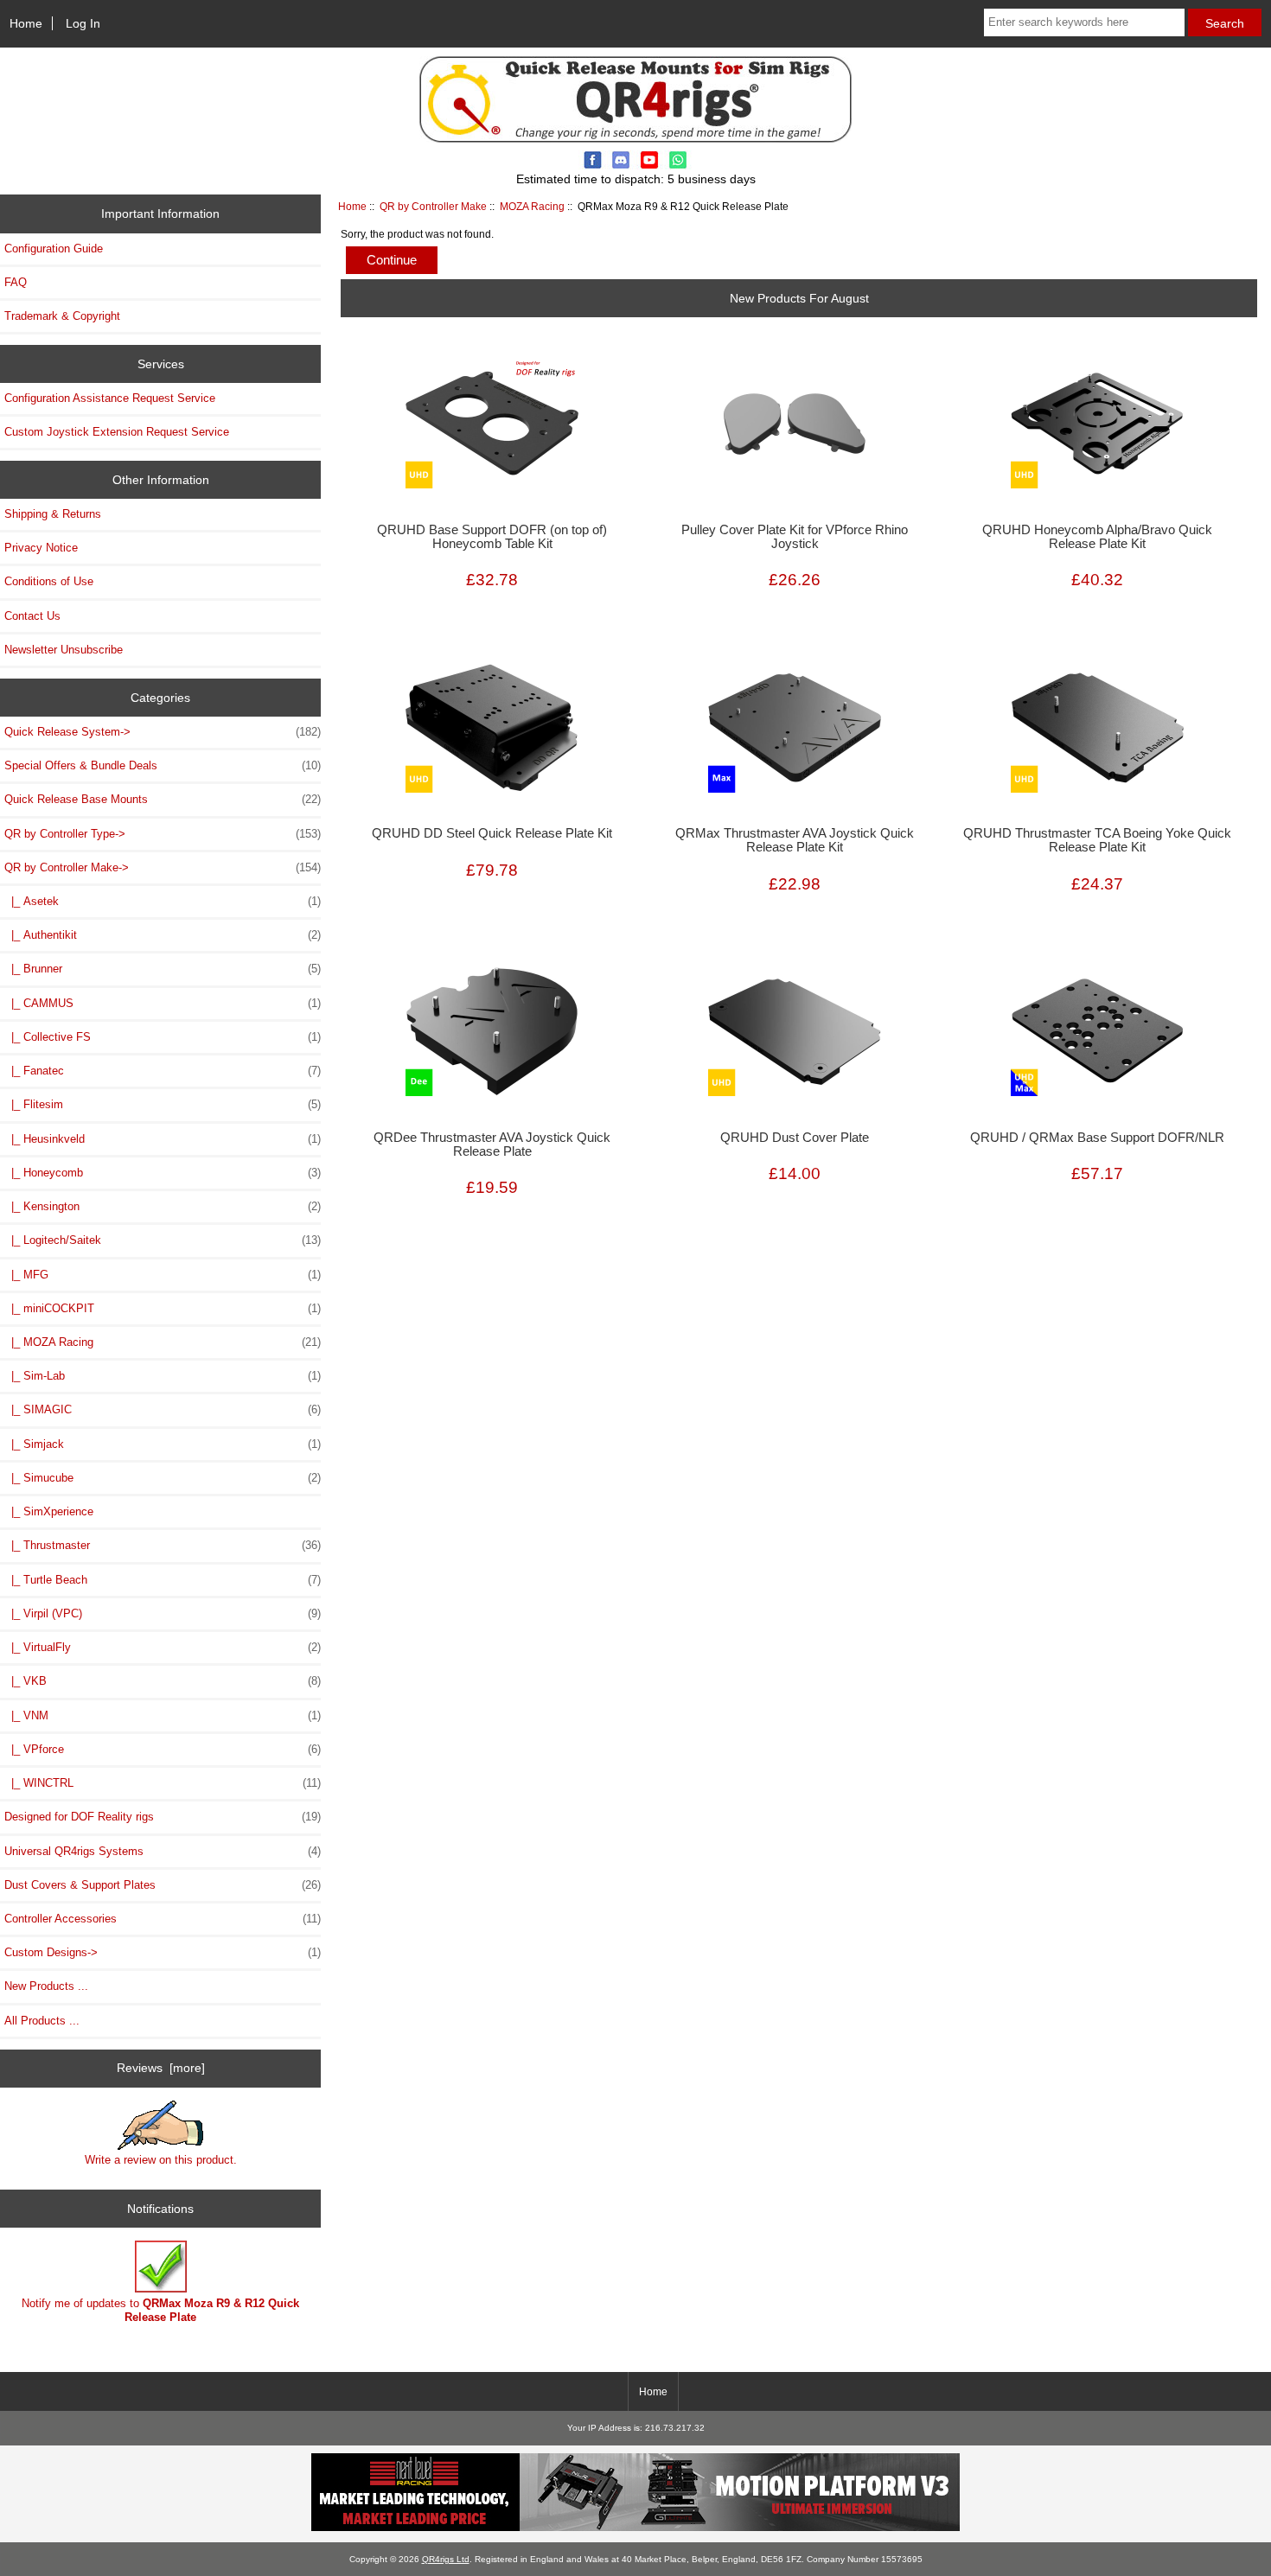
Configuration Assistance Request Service (110, 398)
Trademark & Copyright (62, 316)
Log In (83, 23)
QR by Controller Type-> (163, 834)
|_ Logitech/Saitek (163, 1240)
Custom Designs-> (163, 1952)
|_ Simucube (163, 1478)
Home (26, 23)
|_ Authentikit (163, 935)
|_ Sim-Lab (163, 1376)
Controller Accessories (163, 1919)
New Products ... (46, 1986)
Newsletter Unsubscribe (64, 650)
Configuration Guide (54, 249)
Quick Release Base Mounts (163, 799)
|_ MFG (163, 1275)
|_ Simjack (163, 1444)
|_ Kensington (163, 1206)
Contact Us (32, 616)
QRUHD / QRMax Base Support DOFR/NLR (1097, 1138)
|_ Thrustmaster (163, 1545)
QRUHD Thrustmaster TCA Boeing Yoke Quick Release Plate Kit (1097, 840)
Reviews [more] (161, 2068)
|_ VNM (163, 1715)
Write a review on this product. (161, 2160)
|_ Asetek (163, 901)
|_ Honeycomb (163, 1173)
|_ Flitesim (163, 1104)
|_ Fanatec (163, 1071)
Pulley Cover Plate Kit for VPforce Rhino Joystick (795, 537)
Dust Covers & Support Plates (163, 1885)
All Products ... (42, 2021)
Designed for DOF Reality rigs (163, 1817)
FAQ (16, 282)
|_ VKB (163, 1681)
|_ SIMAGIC (163, 1409)
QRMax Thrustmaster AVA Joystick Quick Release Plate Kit (795, 840)
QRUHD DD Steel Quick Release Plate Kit (492, 833)
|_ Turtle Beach (163, 1580)
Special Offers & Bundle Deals (163, 765)
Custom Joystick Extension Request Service (117, 432)
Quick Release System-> (163, 732)
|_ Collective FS (163, 1037)
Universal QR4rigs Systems (163, 1851)
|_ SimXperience (49, 1511)
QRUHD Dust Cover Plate (795, 1138)
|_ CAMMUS (163, 1003)
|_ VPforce (163, 1749)
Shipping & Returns (53, 514)
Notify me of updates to (160, 2310)
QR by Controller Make (433, 206)
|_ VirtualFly (163, 1647)
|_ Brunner (163, 969)
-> (163, 867)
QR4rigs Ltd (446, 2559)
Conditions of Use (49, 581)
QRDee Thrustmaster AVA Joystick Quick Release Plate (492, 1145)
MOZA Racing (532, 206)
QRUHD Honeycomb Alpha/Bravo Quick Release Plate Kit (1097, 537)
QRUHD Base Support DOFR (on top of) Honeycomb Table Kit (492, 537)
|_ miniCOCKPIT (163, 1308)
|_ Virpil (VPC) (163, 1613)
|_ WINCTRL (163, 1783)
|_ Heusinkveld (163, 1139)
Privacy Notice (41, 548)
